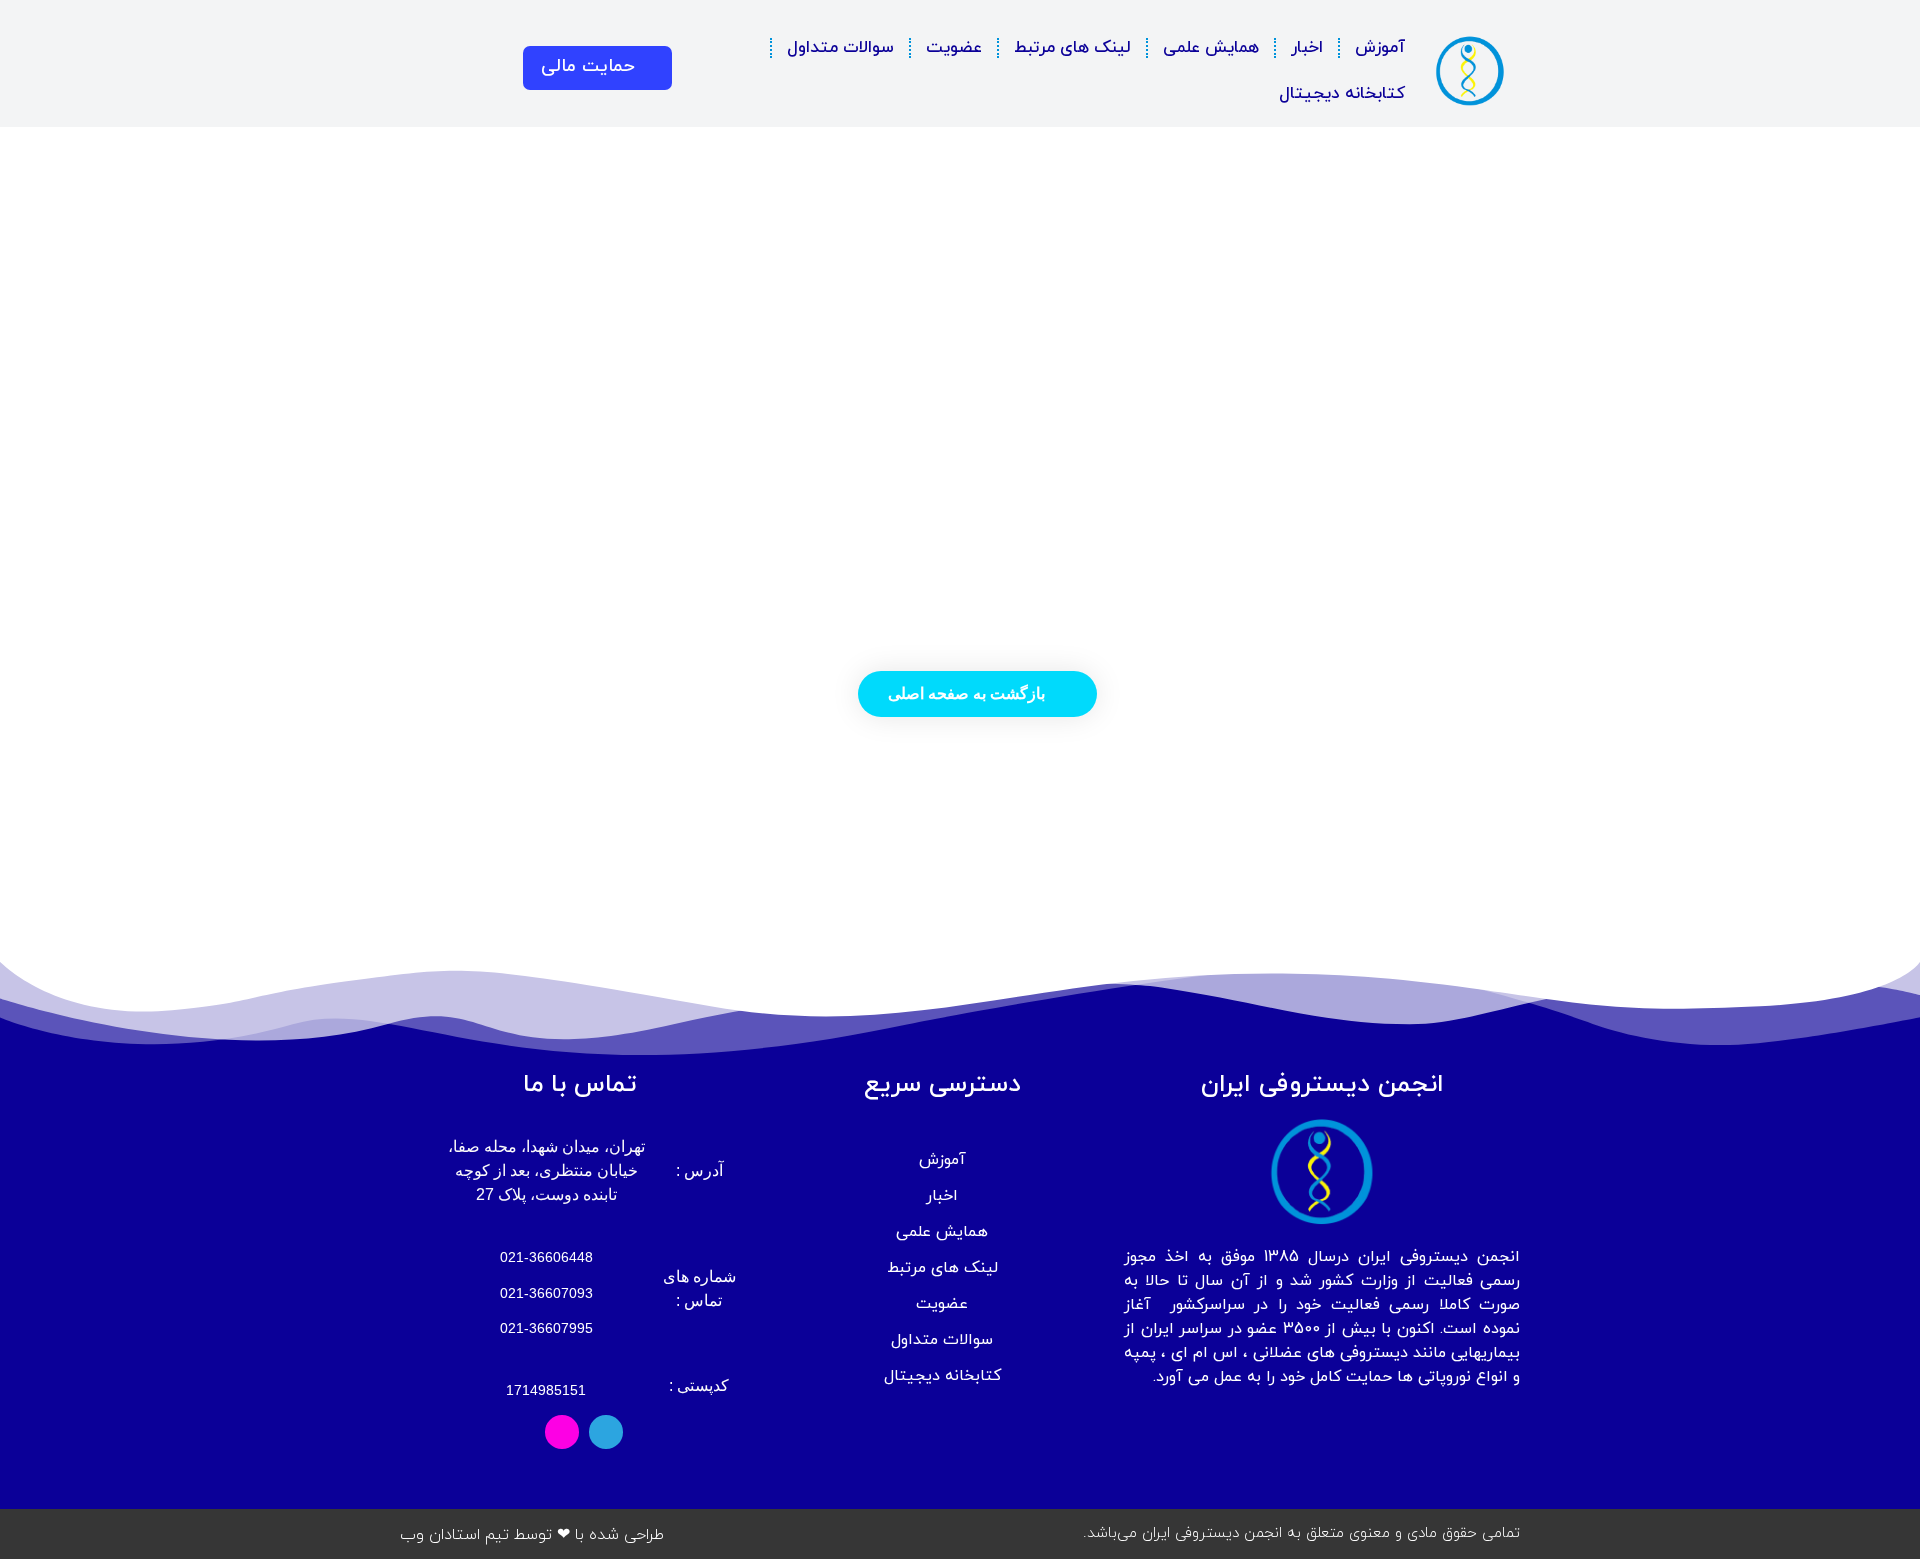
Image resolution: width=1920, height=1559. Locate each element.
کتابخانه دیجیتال (1342, 94)
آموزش (1380, 48)
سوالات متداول (840, 48)
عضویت (954, 48)
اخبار (1307, 48)
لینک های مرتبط (1072, 48)
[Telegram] (606, 1432)
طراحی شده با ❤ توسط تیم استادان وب (532, 1535)
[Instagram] (562, 1432)
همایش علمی (1211, 48)
